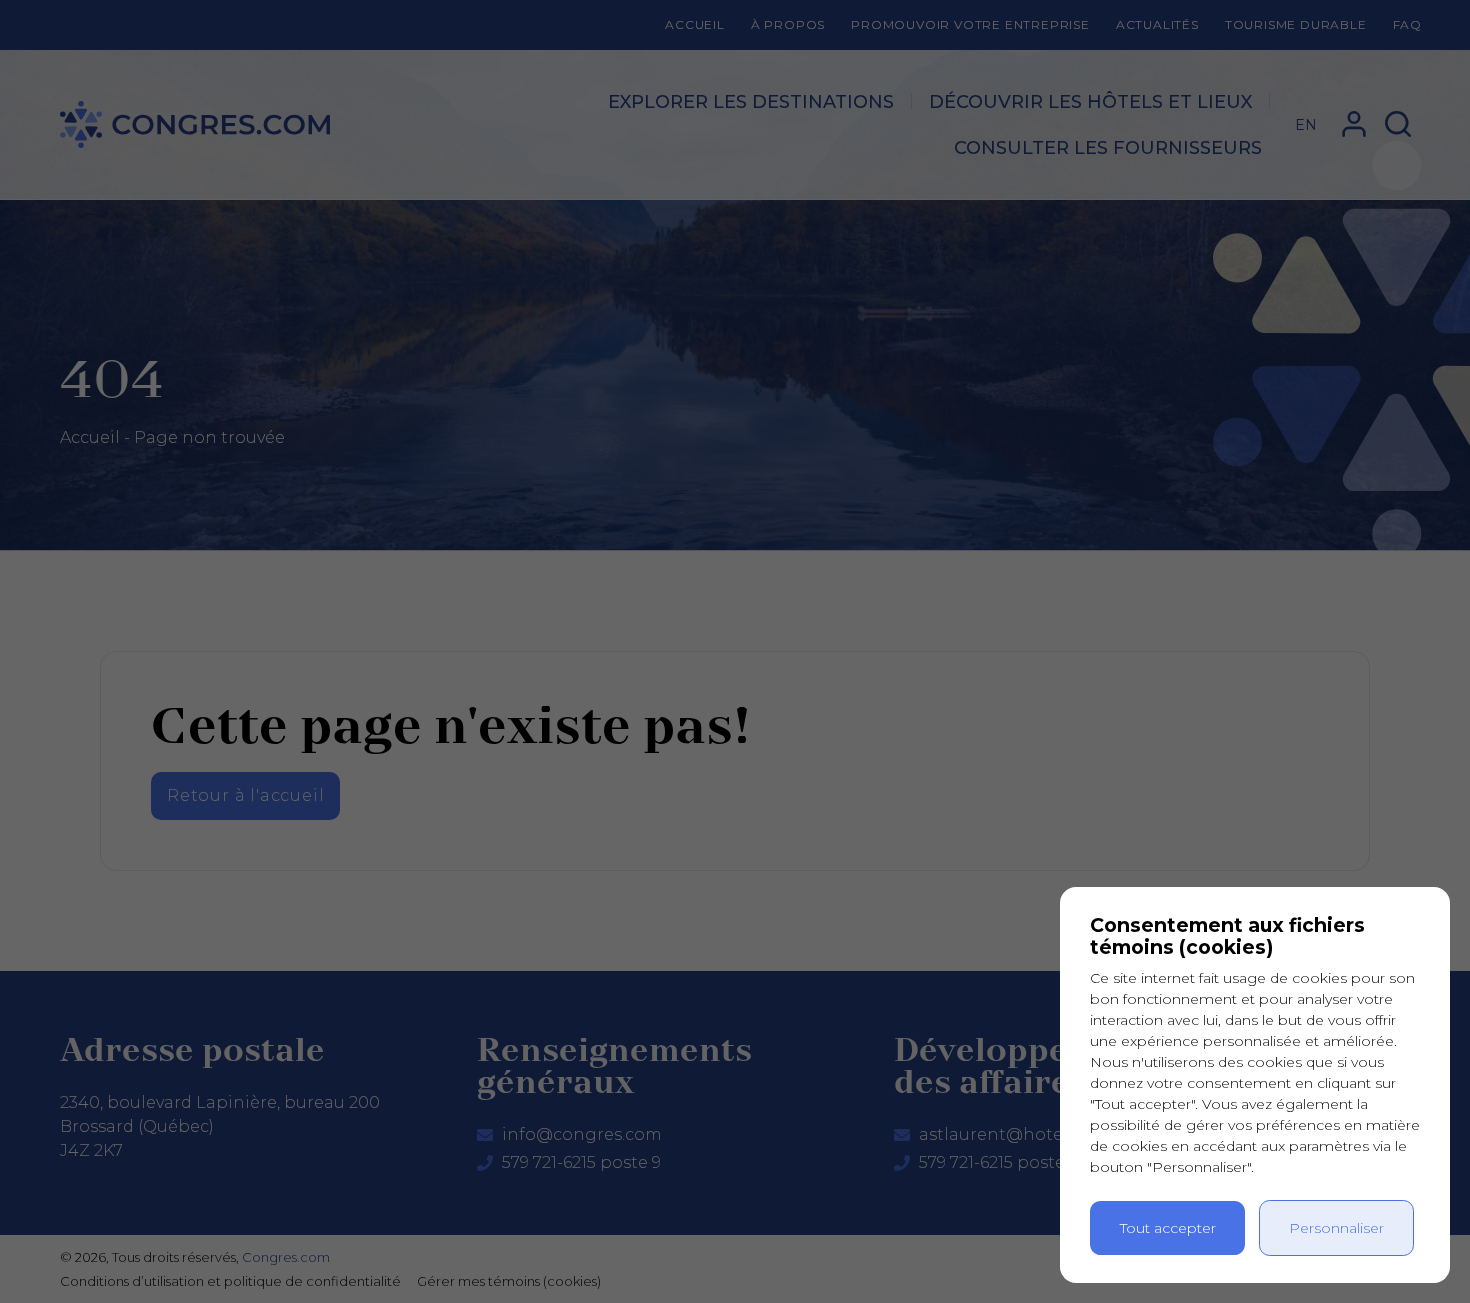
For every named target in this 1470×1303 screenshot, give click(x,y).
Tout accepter (1168, 1228)
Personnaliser (1336, 1228)
